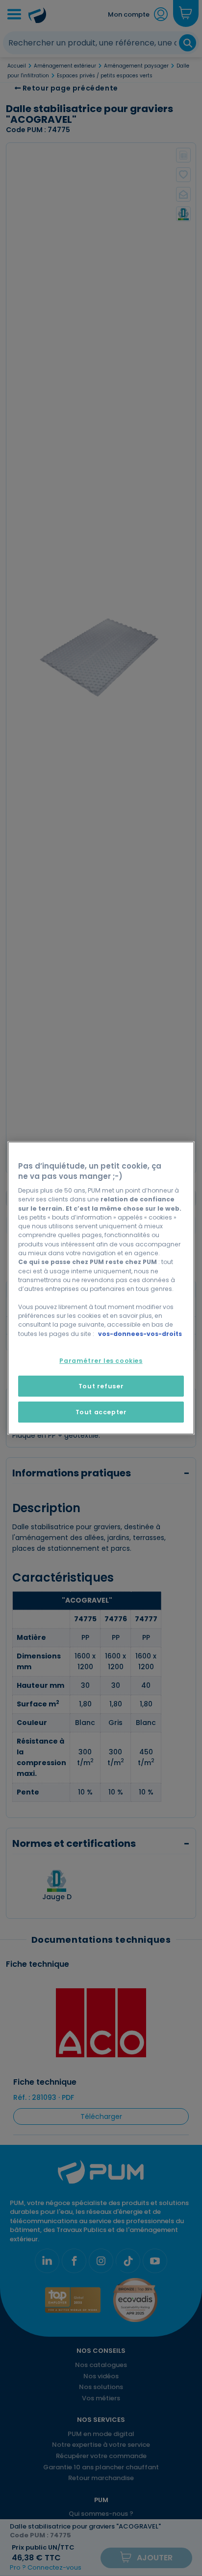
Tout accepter (101, 1412)
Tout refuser (101, 1386)
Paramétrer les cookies (101, 1361)
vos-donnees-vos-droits (140, 1334)
